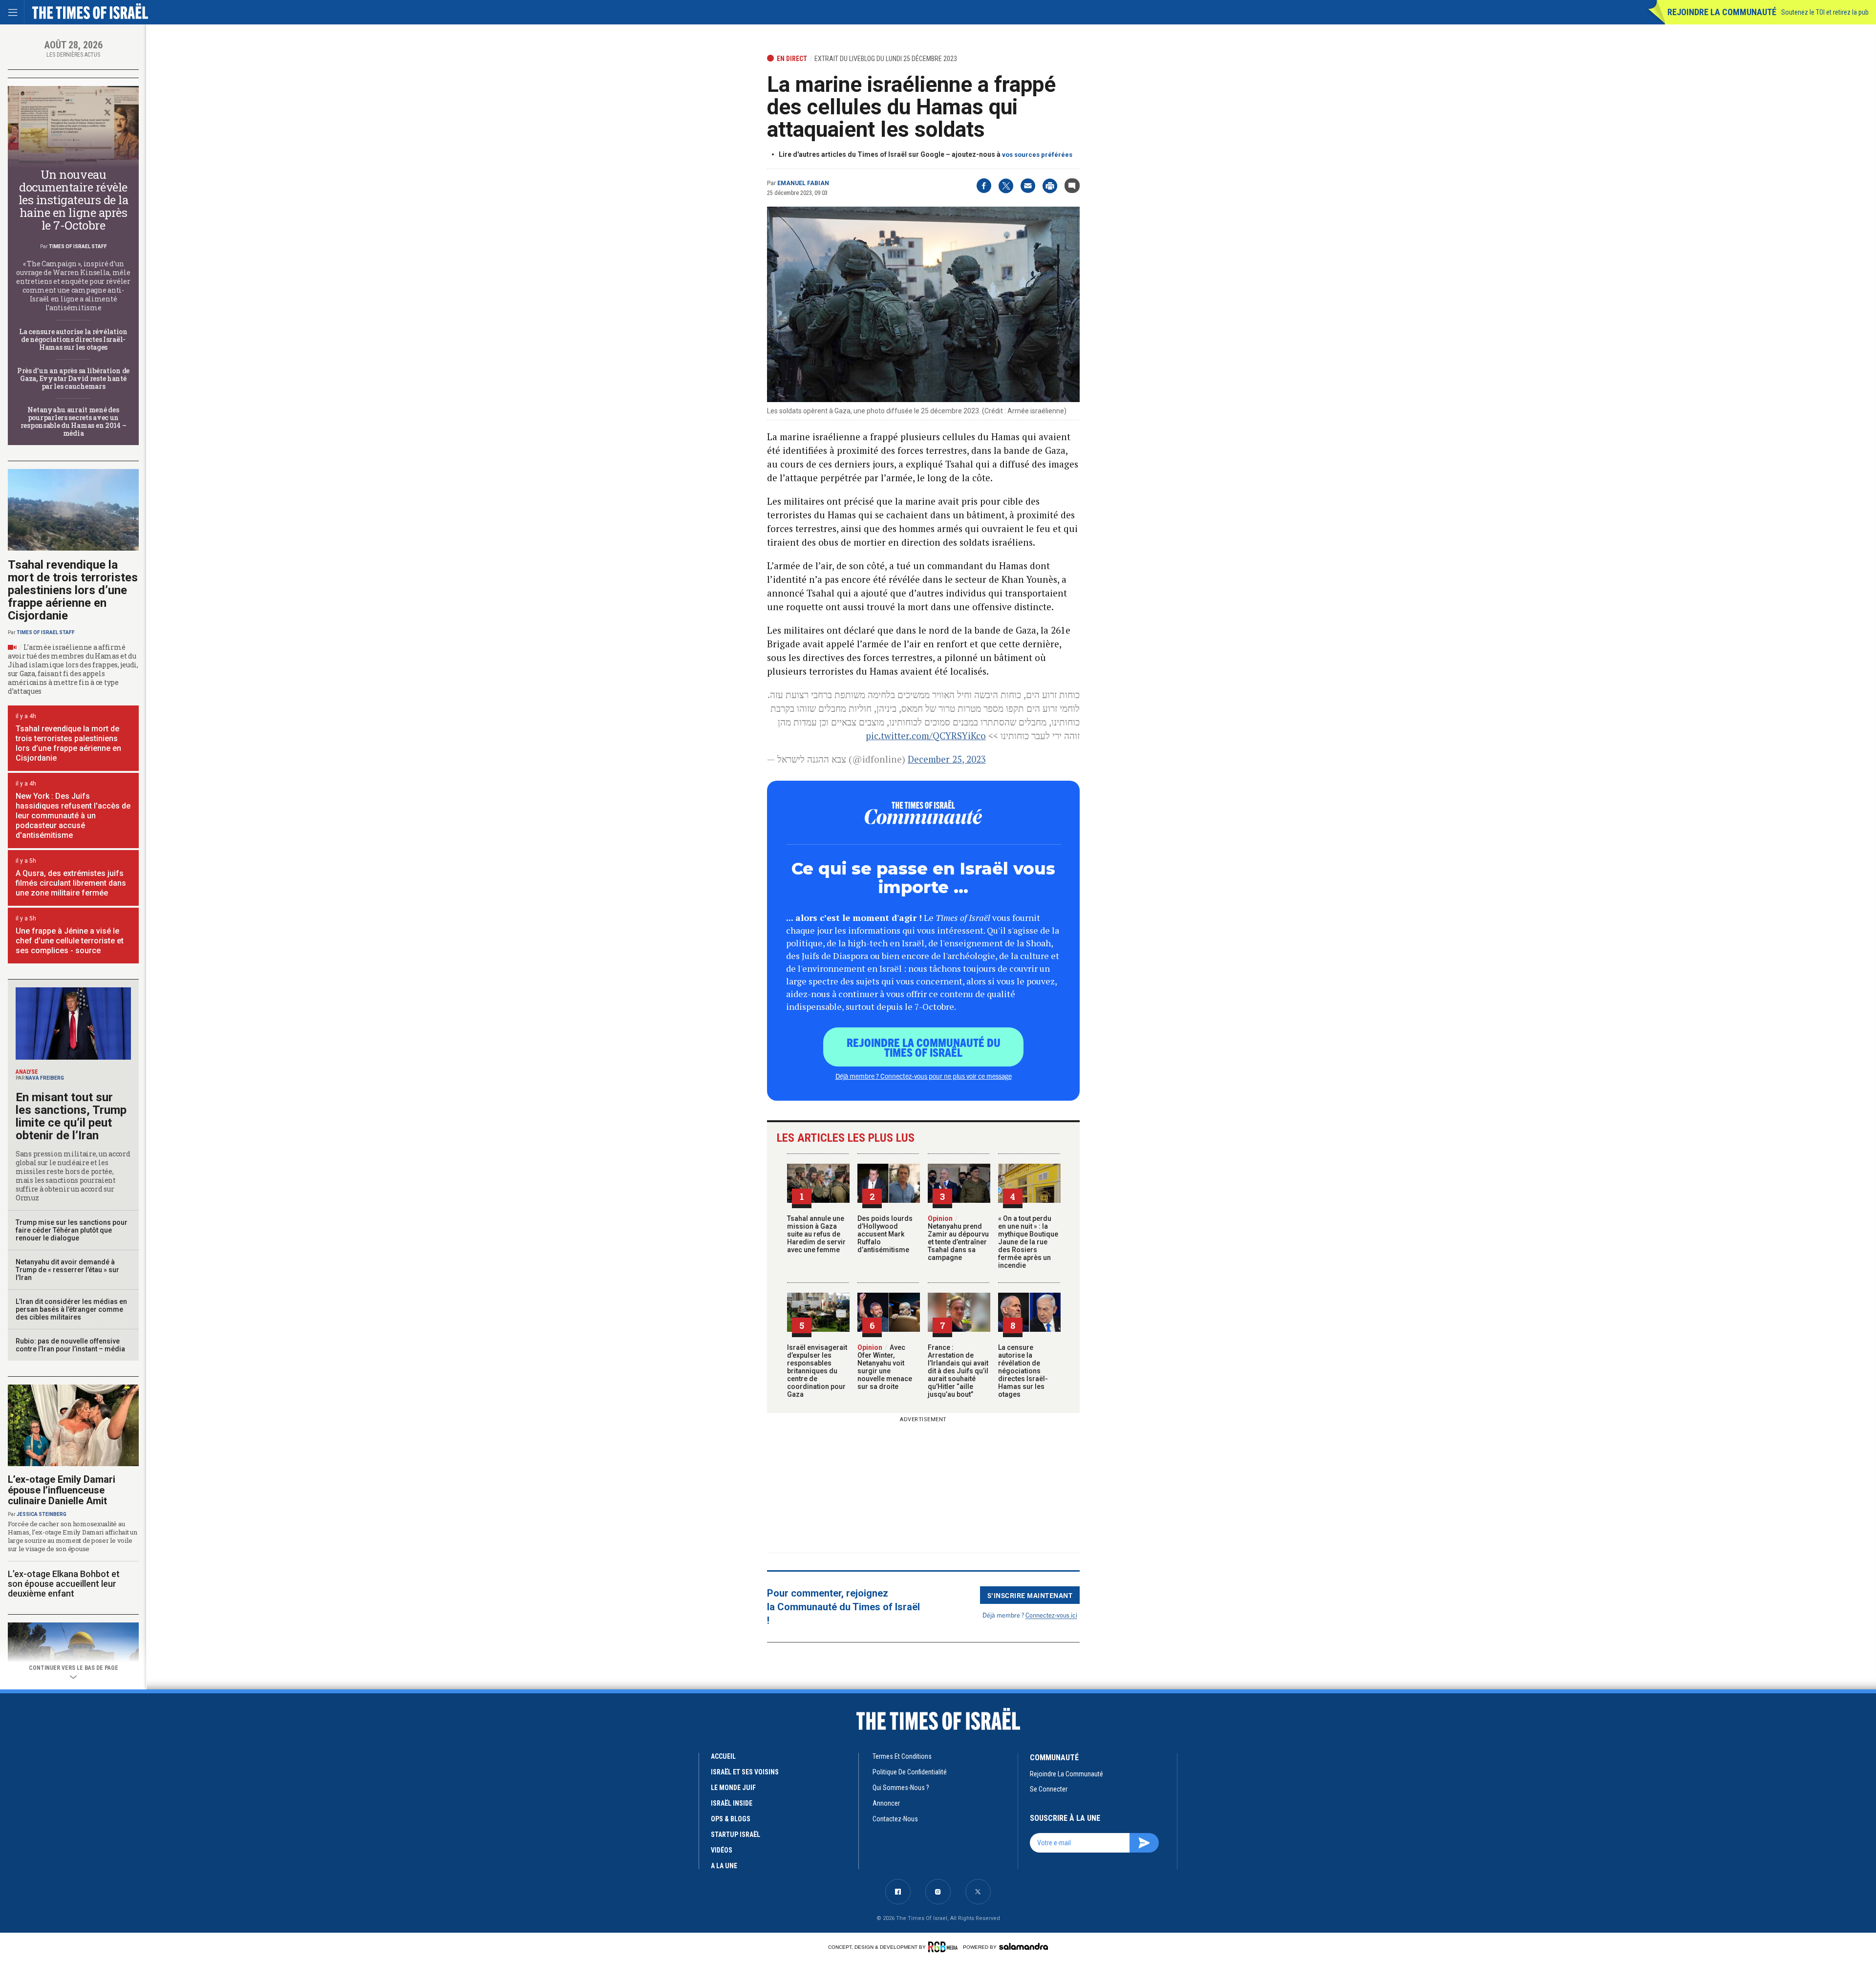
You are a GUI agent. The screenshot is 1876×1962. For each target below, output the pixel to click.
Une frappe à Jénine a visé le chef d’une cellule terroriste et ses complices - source (70, 941)
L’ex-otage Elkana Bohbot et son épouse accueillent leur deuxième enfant (64, 1584)
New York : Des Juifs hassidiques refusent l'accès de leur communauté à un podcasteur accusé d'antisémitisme (73, 816)
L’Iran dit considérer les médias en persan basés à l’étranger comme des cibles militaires (71, 1309)
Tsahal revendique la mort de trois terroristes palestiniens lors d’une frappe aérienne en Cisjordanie (73, 590)
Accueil (723, 1756)
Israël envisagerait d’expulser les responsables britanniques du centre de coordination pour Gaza (817, 1371)
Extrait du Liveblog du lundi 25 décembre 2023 (886, 59)
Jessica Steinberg (42, 1514)
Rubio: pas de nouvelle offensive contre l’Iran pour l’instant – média (70, 1345)
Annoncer (886, 1803)
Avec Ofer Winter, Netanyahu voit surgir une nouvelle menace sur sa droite (885, 1367)
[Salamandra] (1023, 1946)
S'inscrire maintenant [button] (1030, 1595)
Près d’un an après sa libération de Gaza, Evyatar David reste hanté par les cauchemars (73, 378)
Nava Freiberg (45, 1078)
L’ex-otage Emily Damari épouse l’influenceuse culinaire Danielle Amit (62, 1490)
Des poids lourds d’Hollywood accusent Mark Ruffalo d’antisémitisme (885, 1234)
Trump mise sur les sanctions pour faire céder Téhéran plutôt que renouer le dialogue (72, 1230)
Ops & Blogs (731, 1819)
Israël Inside (732, 1803)
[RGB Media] (945, 1947)
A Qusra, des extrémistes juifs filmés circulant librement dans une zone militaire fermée (71, 883)
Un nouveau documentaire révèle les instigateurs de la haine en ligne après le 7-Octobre (73, 200)
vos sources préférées (1037, 155)
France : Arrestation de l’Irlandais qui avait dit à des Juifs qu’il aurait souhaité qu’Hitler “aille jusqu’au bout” (958, 1371)
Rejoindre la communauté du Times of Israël (924, 1047)
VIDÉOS (722, 1850)
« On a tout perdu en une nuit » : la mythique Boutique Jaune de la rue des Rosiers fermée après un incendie (1028, 1242)
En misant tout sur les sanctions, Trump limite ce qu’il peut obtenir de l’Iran (71, 1116)
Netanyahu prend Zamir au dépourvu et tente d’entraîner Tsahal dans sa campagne (958, 1238)
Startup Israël (735, 1834)
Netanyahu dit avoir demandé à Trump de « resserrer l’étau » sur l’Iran (67, 1270)
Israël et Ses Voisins (745, 1772)
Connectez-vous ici (1051, 1615)
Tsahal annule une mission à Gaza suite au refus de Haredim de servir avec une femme (816, 1234)
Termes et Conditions (902, 1756)
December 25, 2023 (947, 759)
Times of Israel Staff (78, 246)
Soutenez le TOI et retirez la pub (1825, 12)
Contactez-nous (895, 1819)
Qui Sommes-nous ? (901, 1788)
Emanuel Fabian (803, 183)
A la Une (724, 1866)
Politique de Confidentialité (910, 1772)
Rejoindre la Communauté (1722, 12)
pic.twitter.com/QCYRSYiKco (926, 736)
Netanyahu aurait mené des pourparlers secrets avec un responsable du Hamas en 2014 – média (74, 421)
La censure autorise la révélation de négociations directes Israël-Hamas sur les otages (1023, 1371)
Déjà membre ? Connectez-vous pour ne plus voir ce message (924, 1076)
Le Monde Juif (733, 1788)
